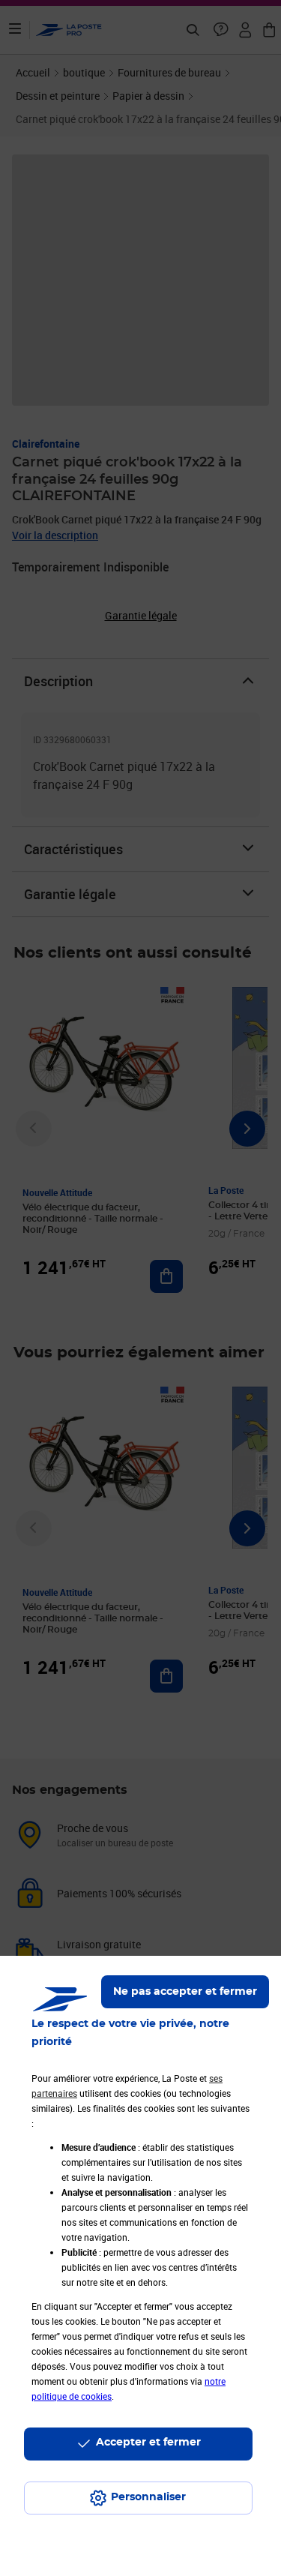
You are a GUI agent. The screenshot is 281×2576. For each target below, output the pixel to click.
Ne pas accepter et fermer (185, 1992)
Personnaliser (148, 2497)
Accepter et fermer (148, 2443)
